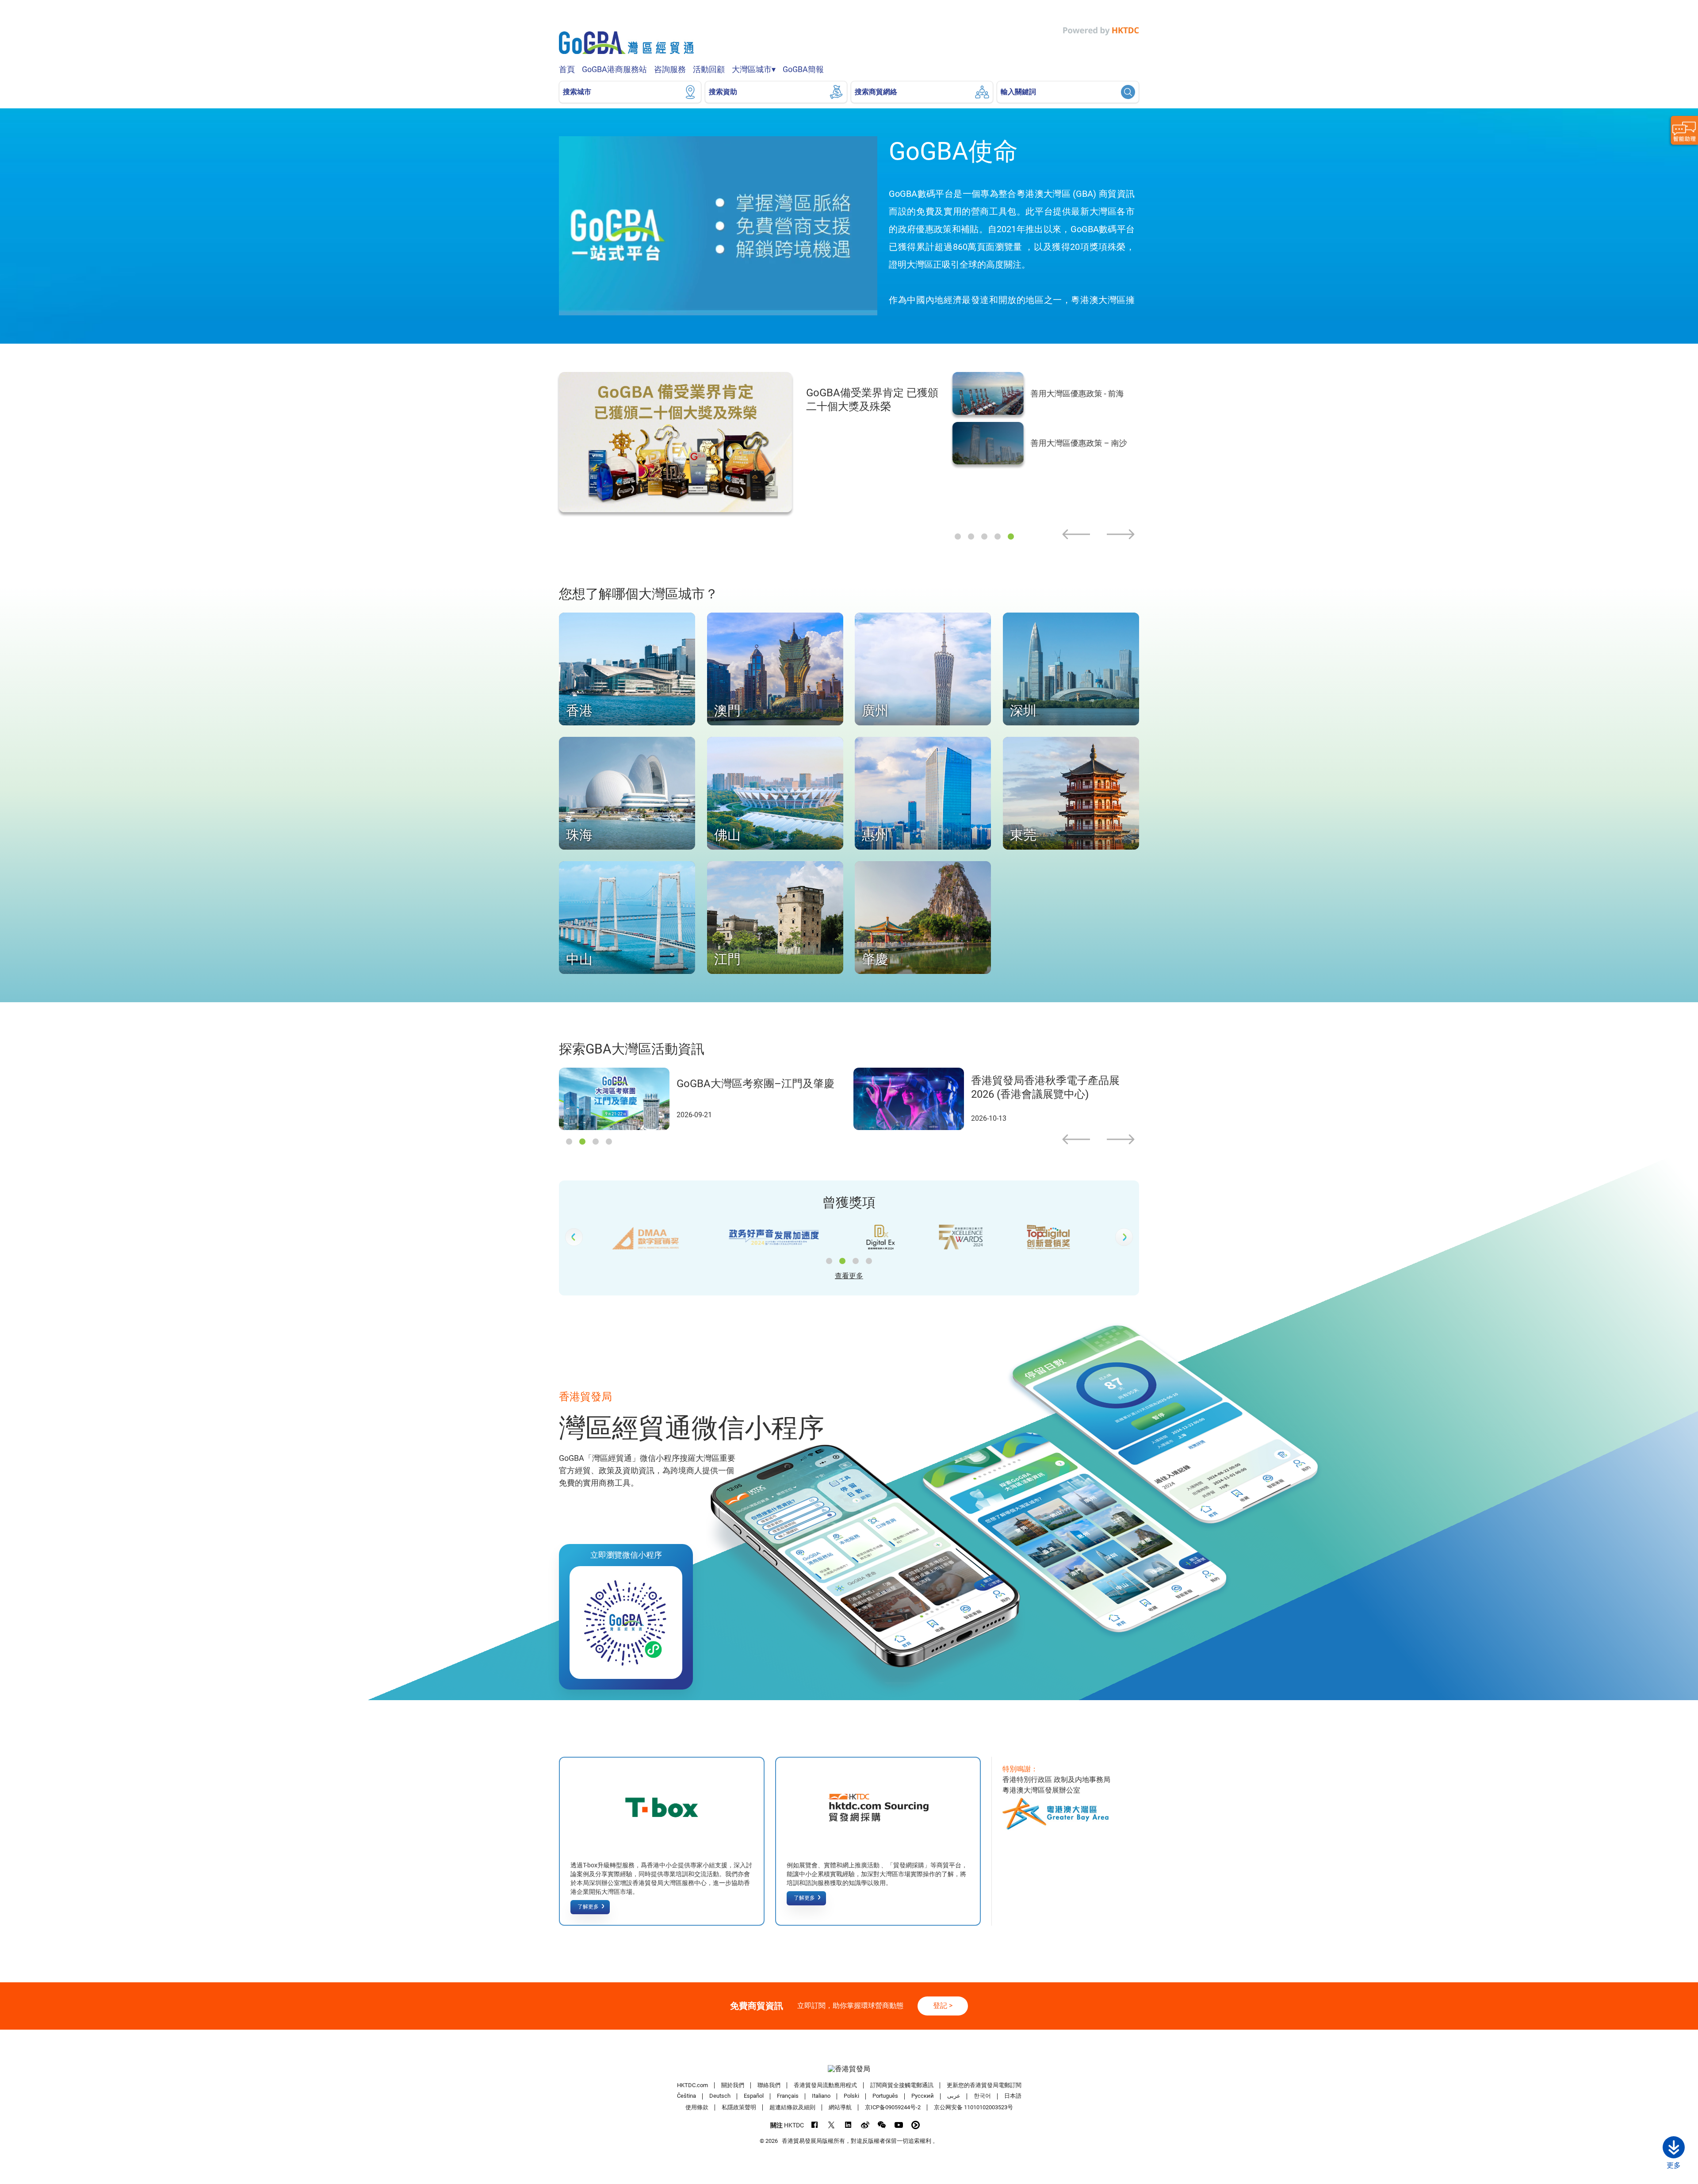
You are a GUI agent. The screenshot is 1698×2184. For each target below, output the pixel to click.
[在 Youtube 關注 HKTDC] (899, 2125)
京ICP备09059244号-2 (893, 2107)
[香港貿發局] (849, 2069)
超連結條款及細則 (792, 2107)
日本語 (1013, 2096)
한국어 (982, 2096)
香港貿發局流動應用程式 (825, 2085)
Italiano (821, 2096)
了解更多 (588, 1907)
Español (754, 2096)
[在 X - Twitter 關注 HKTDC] (832, 2125)
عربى (954, 2096)
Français (788, 2096)
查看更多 (849, 1276)
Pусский (923, 2096)
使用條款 (697, 2107)
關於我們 (733, 2085)
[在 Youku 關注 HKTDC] (916, 2125)
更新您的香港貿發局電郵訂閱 (984, 2085)
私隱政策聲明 (739, 2107)
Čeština (686, 2096)
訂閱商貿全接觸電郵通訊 (902, 2085)
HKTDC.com (692, 2085)
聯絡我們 (769, 2085)
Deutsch (720, 2096)
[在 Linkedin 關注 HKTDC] (848, 2125)
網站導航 (840, 2107)
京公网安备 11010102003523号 (973, 2107)
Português (885, 2096)
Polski (851, 2096)
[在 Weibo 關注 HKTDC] (865, 2125)
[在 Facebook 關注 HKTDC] (815, 2125)
